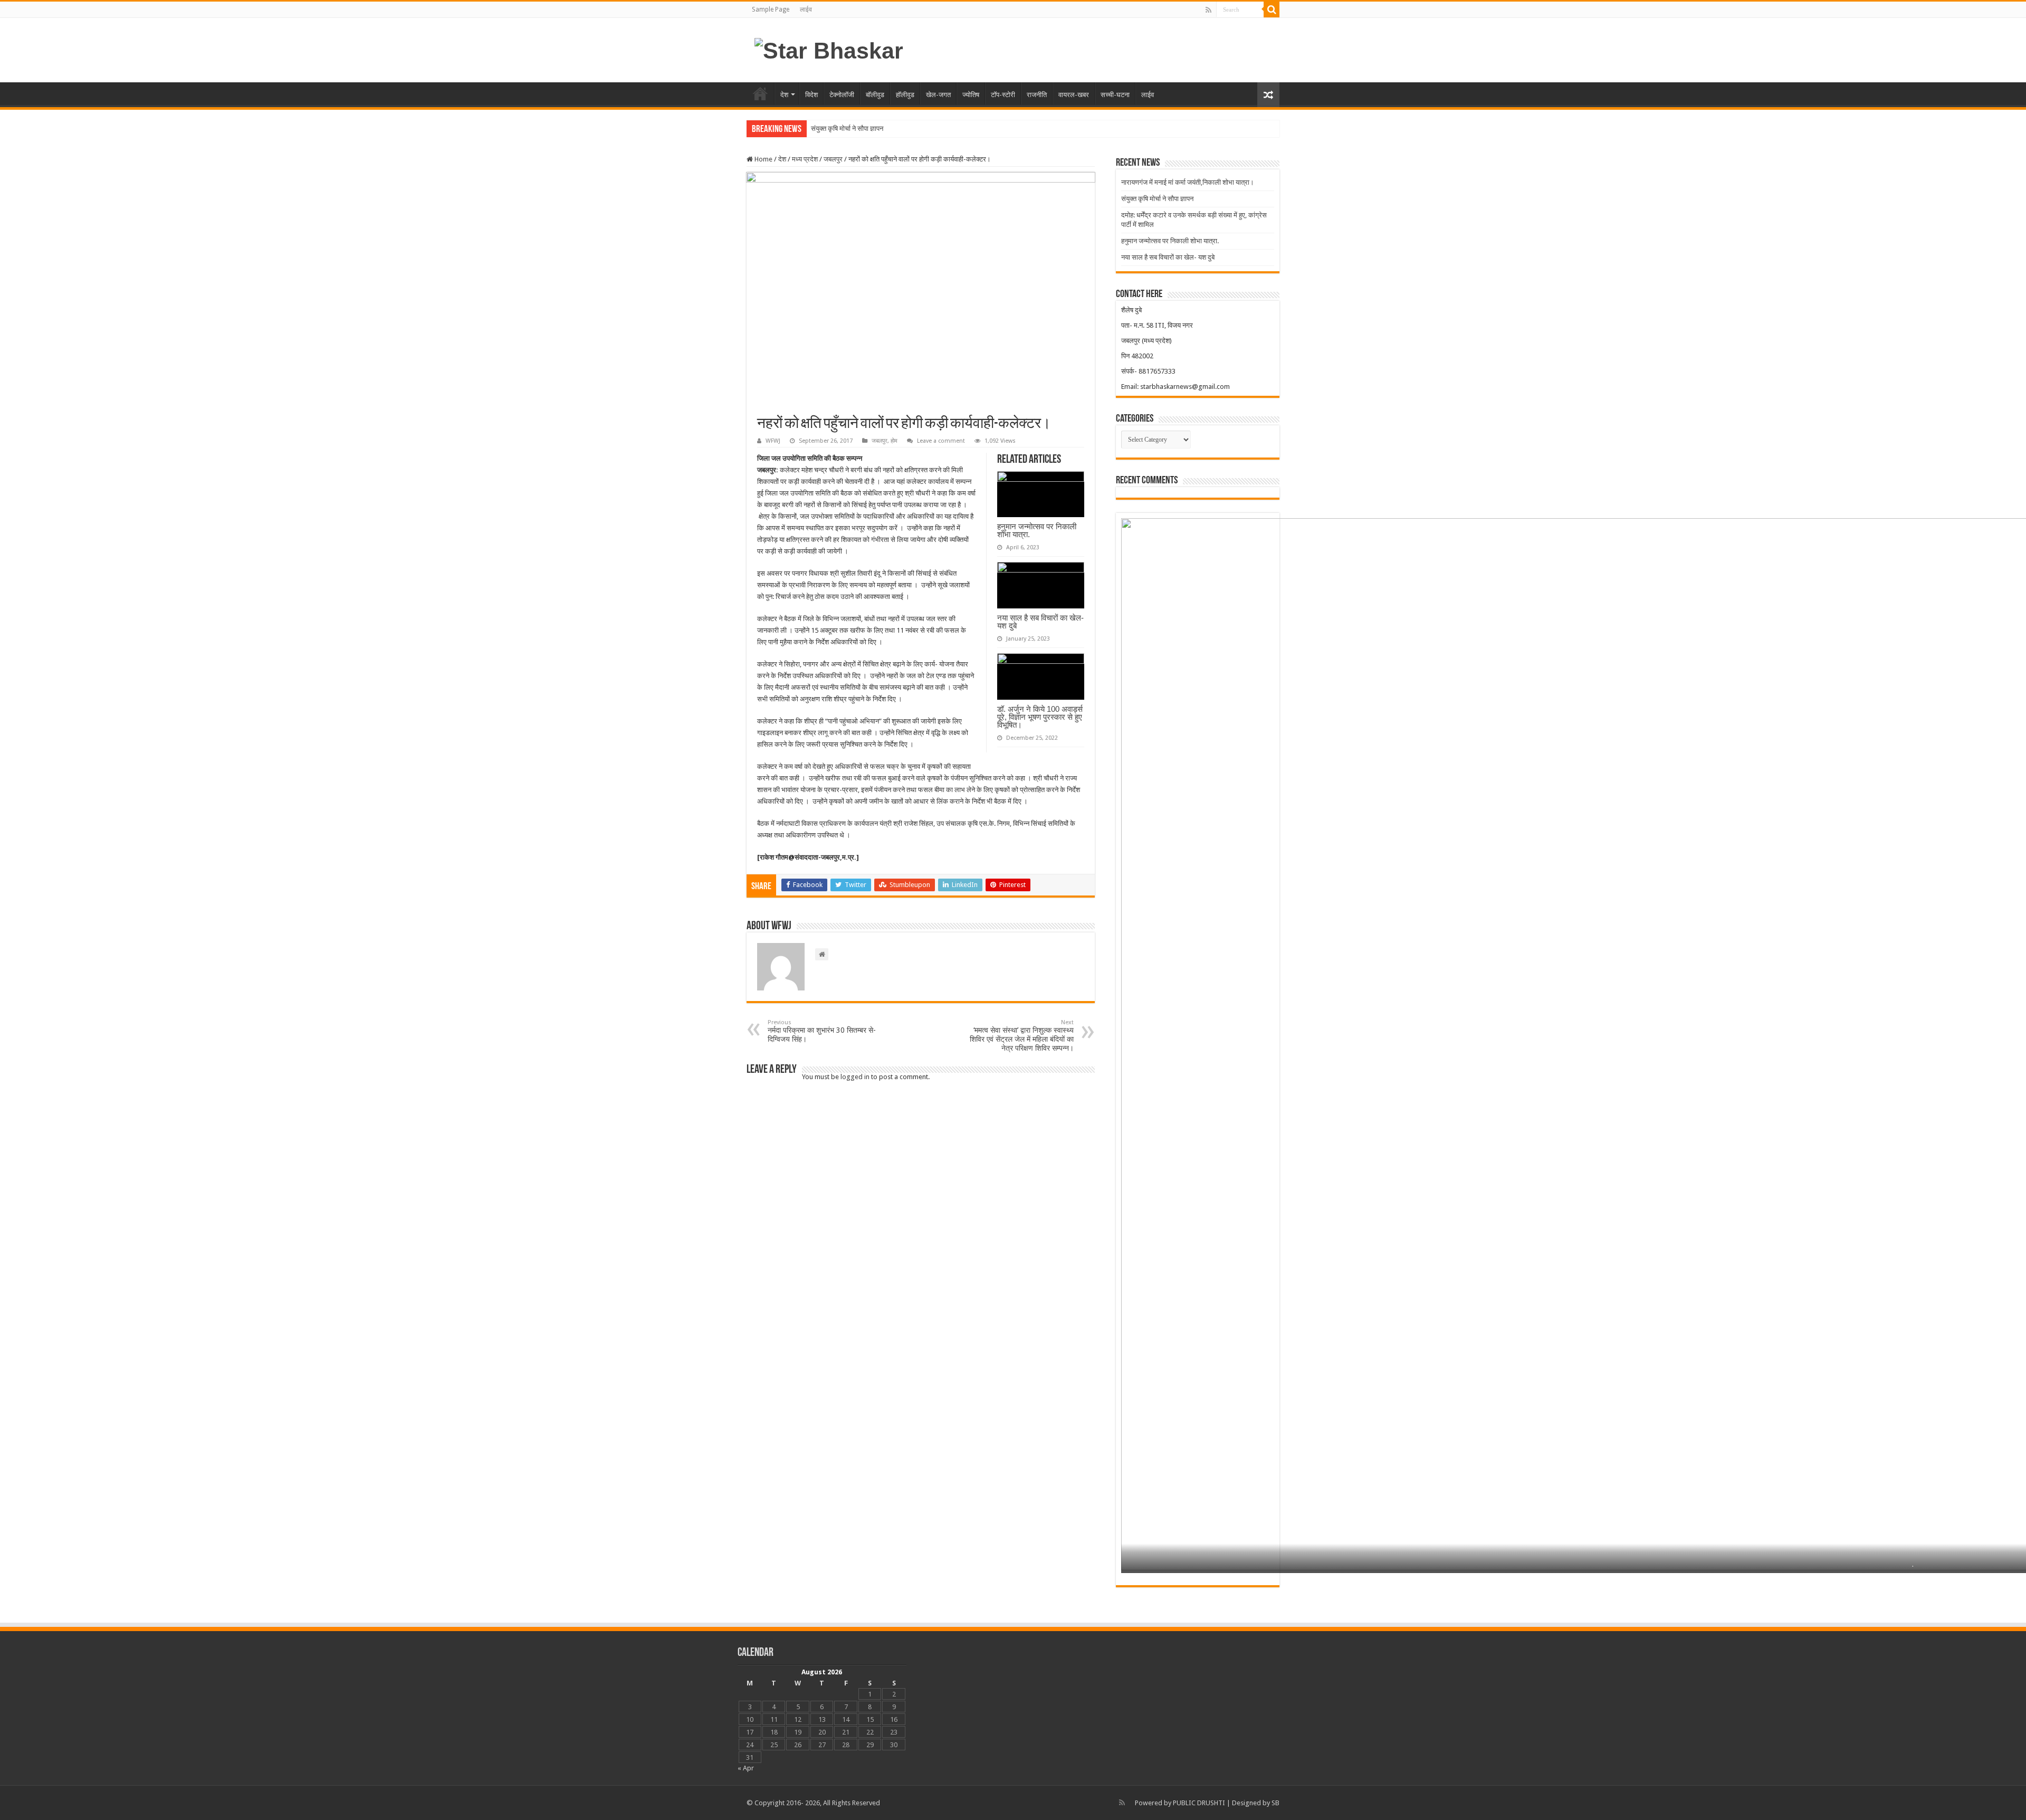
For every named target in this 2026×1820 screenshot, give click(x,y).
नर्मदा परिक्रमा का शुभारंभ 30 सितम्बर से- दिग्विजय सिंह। (822, 1031)
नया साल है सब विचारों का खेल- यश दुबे (1040, 622)
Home (763, 159)
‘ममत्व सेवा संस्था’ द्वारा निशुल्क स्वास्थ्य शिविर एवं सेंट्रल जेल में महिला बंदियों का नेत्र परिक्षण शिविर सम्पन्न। (1022, 1036)
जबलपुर (833, 159)
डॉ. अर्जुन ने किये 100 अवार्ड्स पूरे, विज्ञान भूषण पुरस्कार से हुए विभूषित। (1040, 717)
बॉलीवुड (875, 95)
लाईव (806, 9)
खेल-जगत (938, 95)
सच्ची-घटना (1115, 95)
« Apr (746, 1768)
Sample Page (771, 9)
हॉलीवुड (905, 95)
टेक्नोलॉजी (842, 95)
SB (1275, 1803)
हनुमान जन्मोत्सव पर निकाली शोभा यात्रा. (1037, 530)
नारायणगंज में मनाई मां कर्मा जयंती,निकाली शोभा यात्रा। (1188, 182)
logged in (855, 1077)
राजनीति (1037, 95)
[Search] (1272, 9)
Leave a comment (941, 441)
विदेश (811, 95)
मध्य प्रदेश (805, 159)
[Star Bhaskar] (829, 49)
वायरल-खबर (1074, 95)
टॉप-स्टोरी (1003, 95)
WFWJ (773, 441)
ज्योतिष (971, 95)
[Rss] (1208, 10)
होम (760, 93)
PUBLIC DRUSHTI (1199, 1803)
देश (784, 95)
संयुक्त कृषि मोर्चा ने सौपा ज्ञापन (847, 128)
